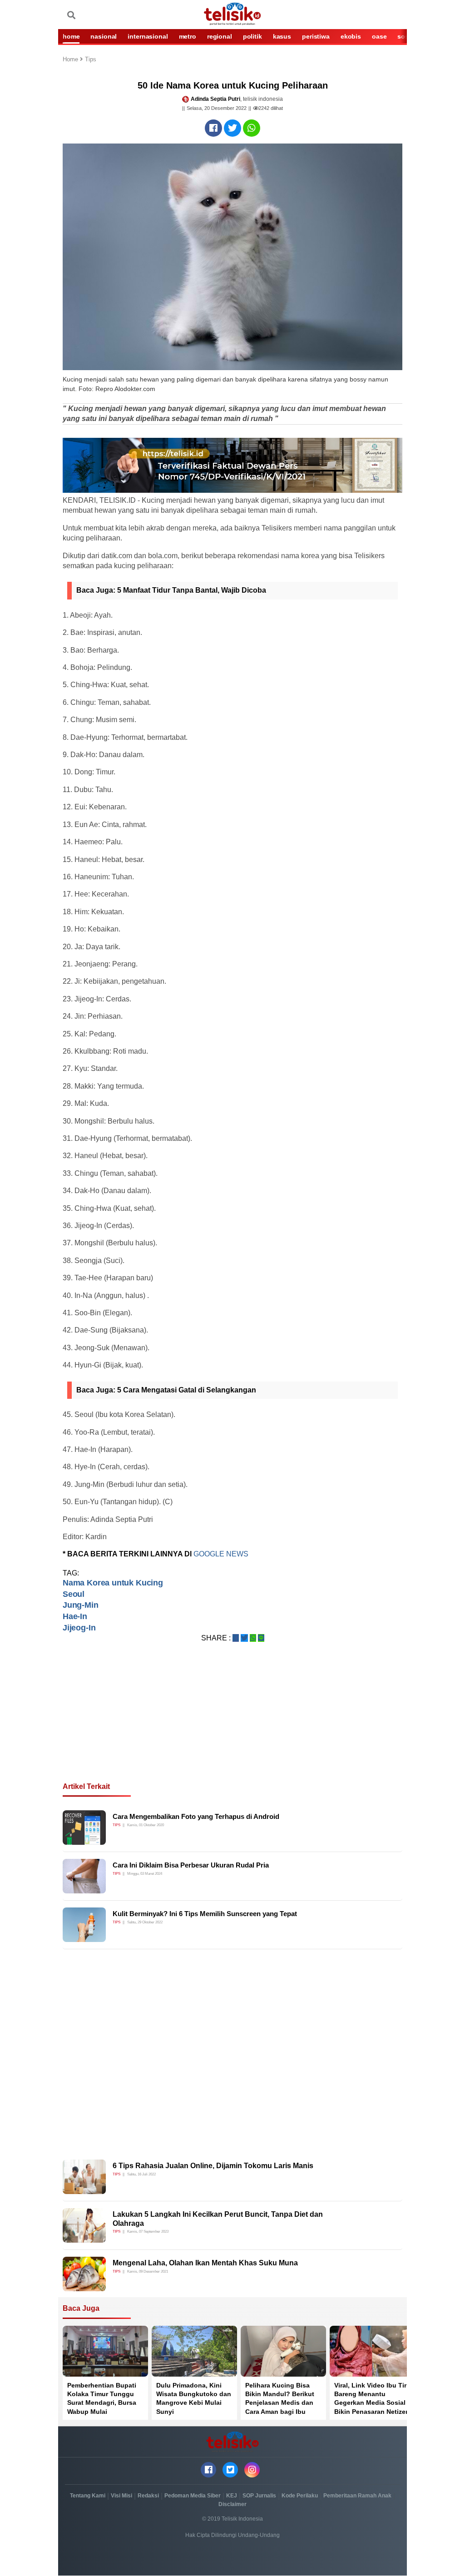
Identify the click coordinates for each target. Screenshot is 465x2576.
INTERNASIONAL (148, 36)
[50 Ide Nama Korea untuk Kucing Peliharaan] (213, 128)
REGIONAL (220, 36)
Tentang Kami (88, 2496)
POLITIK (252, 36)
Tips (91, 60)
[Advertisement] (232, 1723)
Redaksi (148, 2496)
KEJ (232, 2496)
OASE (379, 36)
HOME (71, 36)
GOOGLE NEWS (221, 1554)
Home (71, 60)
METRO (188, 36)
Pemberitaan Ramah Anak (357, 2496)
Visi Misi (121, 2496)
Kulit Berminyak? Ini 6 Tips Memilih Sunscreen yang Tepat (205, 1914)
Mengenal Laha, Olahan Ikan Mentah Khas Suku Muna (205, 2263)
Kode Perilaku (300, 2496)
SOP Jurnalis (259, 2496)
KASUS (282, 36)
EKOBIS (351, 36)
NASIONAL (104, 36)
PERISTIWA (316, 36)
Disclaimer (232, 2504)
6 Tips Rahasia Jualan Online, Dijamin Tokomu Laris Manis (213, 2166)
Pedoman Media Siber (193, 2496)
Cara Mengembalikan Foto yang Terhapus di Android (196, 1816)
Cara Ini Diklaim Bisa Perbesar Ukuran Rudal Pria (191, 1865)
